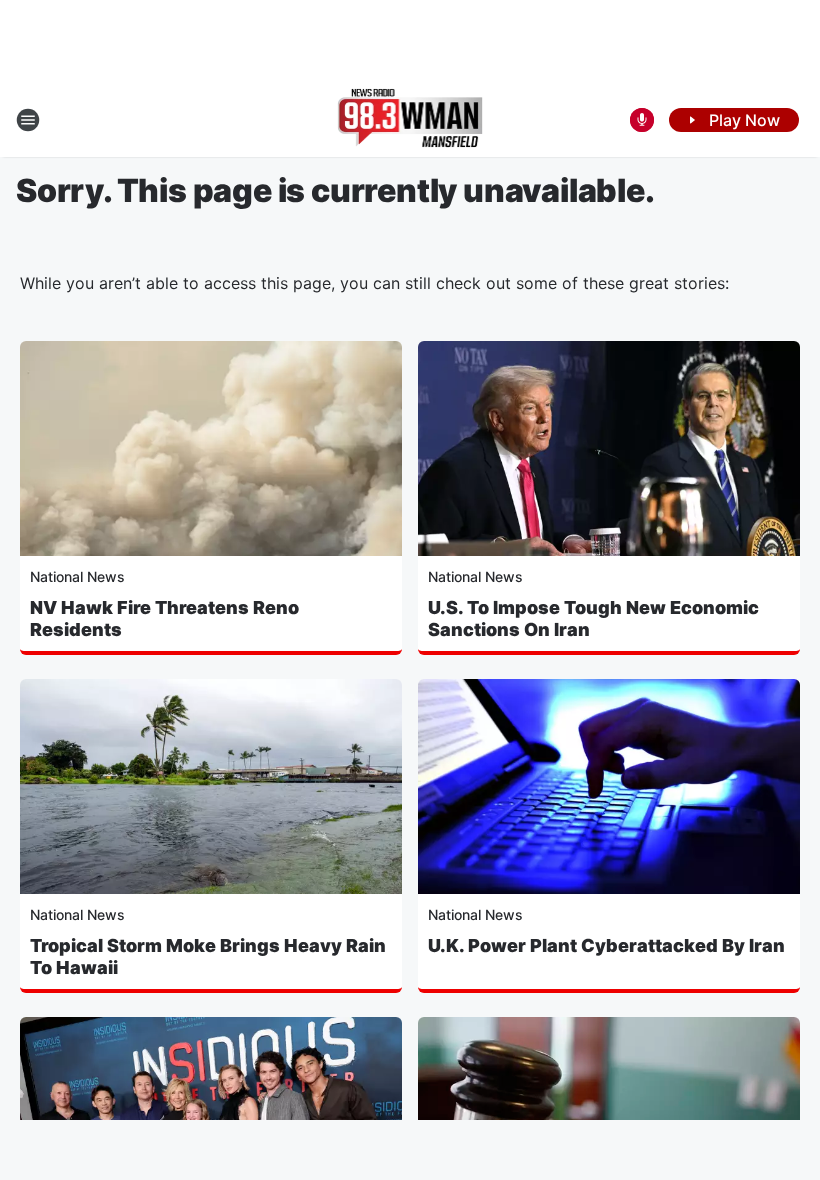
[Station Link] (410, 120)
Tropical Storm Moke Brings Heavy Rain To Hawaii (208, 956)
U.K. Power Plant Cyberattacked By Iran (606, 945)
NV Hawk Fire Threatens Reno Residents (164, 618)
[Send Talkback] (642, 120)
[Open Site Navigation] (28, 120)
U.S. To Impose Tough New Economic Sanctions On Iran (593, 618)
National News (77, 576)
